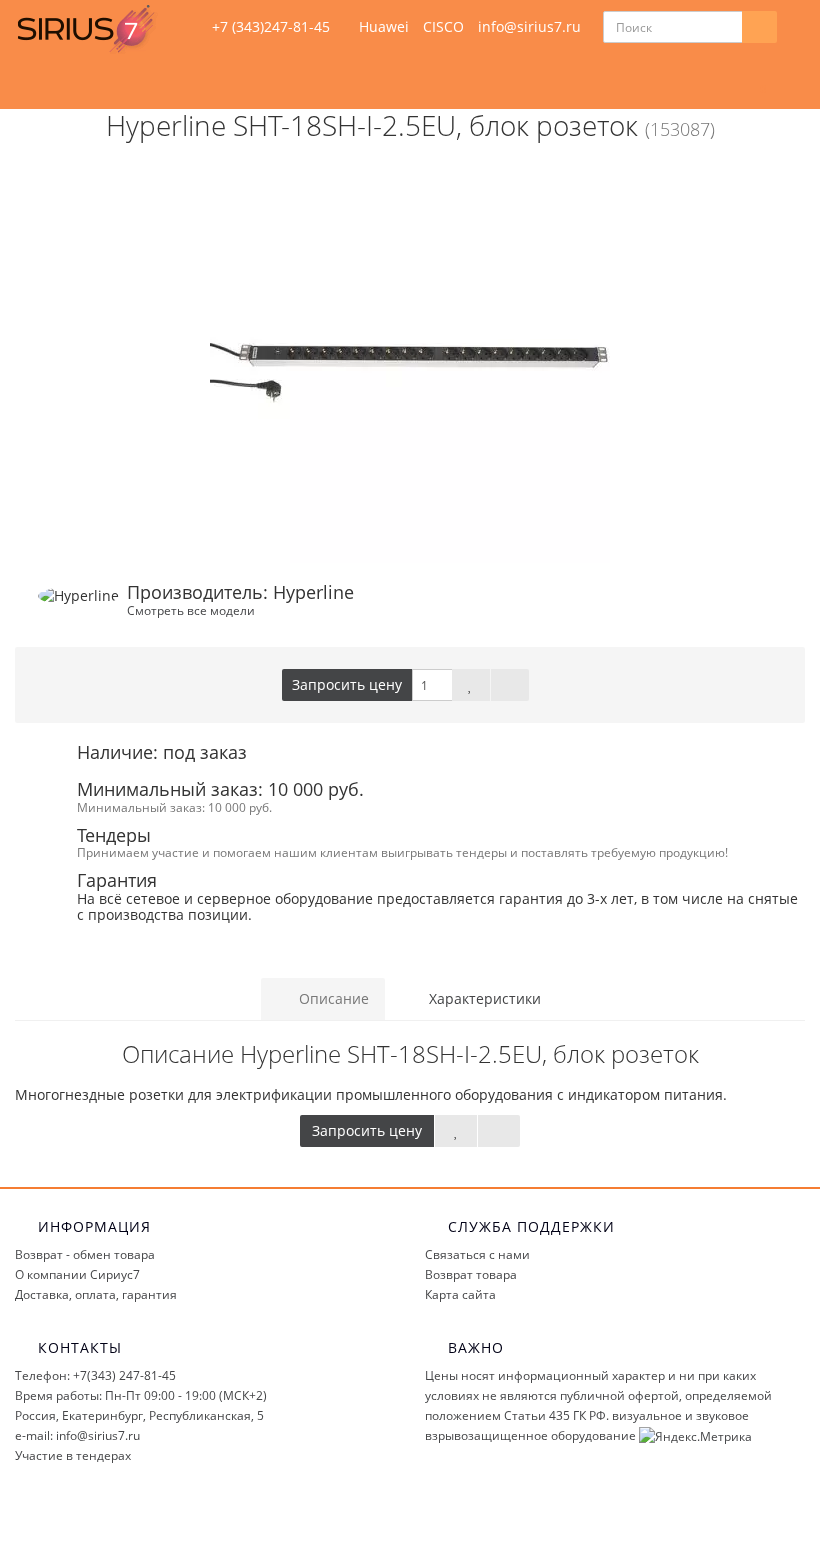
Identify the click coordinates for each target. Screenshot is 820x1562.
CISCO (443, 26)
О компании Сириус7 (77, 1274)
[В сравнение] (510, 685)
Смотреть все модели (191, 610)
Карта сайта (460, 1294)
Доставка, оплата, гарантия (96, 1294)
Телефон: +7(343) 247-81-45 (95, 1375)
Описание (332, 998)
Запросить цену (347, 684)
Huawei (384, 26)
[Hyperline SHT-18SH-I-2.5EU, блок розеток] (410, 363)
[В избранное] (471, 685)
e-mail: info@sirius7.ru (77, 1435)
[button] (753, 81)
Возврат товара (471, 1274)
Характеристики (483, 998)
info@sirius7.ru (529, 26)
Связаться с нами (477, 1254)
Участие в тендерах (73, 1455)
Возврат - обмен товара (85, 1254)
